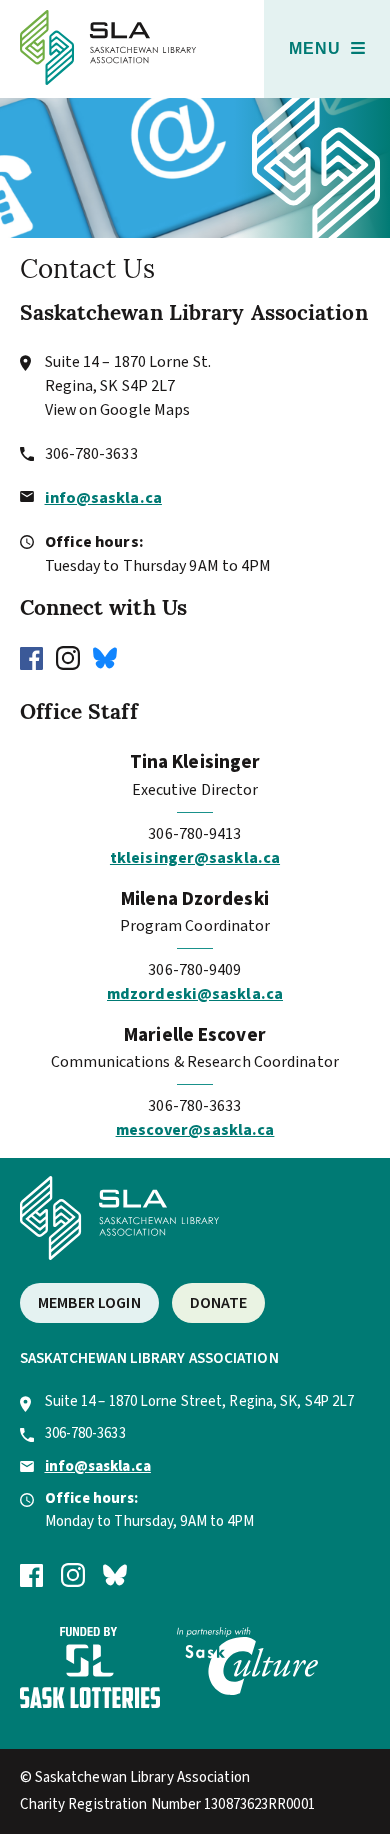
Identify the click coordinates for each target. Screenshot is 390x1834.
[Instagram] (73, 657)
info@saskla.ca (103, 498)
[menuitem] (327, 49)
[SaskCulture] (247, 1690)
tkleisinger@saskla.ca (195, 858)
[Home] (108, 80)
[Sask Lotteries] (90, 1703)
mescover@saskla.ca (195, 1130)
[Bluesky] (110, 657)
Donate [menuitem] (219, 1303)
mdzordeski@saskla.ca (195, 994)
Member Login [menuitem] (89, 1303)
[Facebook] (36, 657)
